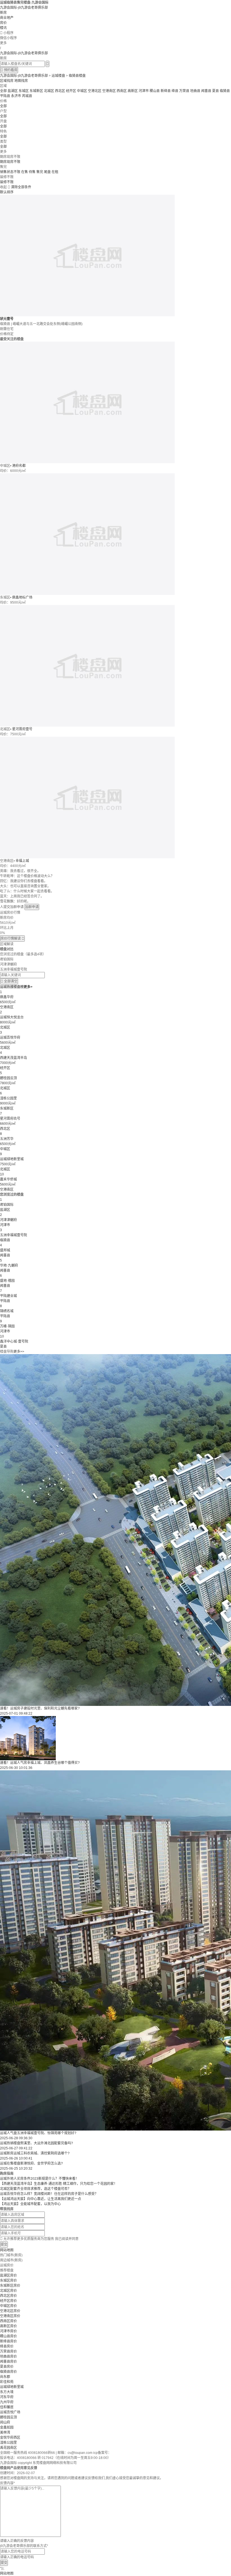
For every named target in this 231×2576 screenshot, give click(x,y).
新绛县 (166, 91)
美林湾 (5, 2432)
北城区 (49, 91)
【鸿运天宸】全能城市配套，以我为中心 (30, 2204)
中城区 (82, 91)
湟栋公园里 (8, 2443)
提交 (4, 2245)
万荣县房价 (8, 2351)
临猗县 (225, 91)
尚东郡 (5, 2377)
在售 (25, 172)
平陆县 (5, 96)
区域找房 (7, 81)
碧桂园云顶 (8, 2417)
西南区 (122, 91)
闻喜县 (206, 91)
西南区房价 (8, 2321)
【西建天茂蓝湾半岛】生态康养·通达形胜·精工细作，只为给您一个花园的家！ (59, 2184)
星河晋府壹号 (22, 729)
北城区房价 (8, 2291)
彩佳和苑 (7, 2382)
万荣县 (184, 91)
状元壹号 (7, 319)
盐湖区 (13, 91)
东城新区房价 (10, 2286)
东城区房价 (8, 2281)
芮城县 (27, 96)
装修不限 (7, 182)
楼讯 (3, 28)
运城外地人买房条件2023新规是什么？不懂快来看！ (39, 2179)
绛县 (175, 91)
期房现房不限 (10, 162)
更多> (28, 987)
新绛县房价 (8, 2341)
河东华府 (7, 2397)
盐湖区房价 (8, 2275)
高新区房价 (8, 2326)
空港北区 (95, 91)
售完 (40, 172)
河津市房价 (8, 2331)
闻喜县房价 (8, 2362)
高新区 (133, 91)
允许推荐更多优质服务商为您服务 (39, 2239)
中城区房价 (8, 2306)
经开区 (71, 91)
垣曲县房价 (8, 2357)
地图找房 (21, 81)
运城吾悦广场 (10, 2412)
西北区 (60, 91)
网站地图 (7, 2250)
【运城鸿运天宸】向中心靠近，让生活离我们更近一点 (41, 2199)
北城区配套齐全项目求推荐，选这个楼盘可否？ (35, 2189)
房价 (3, 23)
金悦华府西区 (10, 2438)
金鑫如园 (7, 2427)
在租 (55, 172)
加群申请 (32, 907)
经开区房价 (8, 2301)
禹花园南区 (8, 2448)
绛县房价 (7, 2346)
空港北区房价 (10, 2311)
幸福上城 (22, 861)
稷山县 (155, 91)
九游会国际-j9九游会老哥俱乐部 (24, 8)
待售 (32, 172)
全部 (3, 91)
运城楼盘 (58, 76)
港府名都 (19, 466)
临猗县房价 (8, 2372)
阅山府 (5, 2422)
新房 (3, 13)
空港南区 (109, 91)
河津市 (144, 91)
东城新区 (36, 91)
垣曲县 (195, 91)
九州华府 (7, 2402)
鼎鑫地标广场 (22, 597)
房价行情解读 (12, 938)
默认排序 (7, 192)
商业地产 (7, 18)
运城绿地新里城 (12, 2387)
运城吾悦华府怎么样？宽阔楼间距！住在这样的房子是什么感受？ (49, 2194)
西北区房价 (8, 2296)
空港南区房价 (10, 2316)
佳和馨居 (7, 2407)
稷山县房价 (8, 2336)
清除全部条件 (21, 187)
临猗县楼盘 (77, 76)
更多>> (19, 1352)
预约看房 (9, 70)
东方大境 (7, 2392)
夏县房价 (7, 2367)
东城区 (24, 91)
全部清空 (9, 981)
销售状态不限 (10, 172)
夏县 (216, 91)
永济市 (16, 96)
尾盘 (47, 172)
